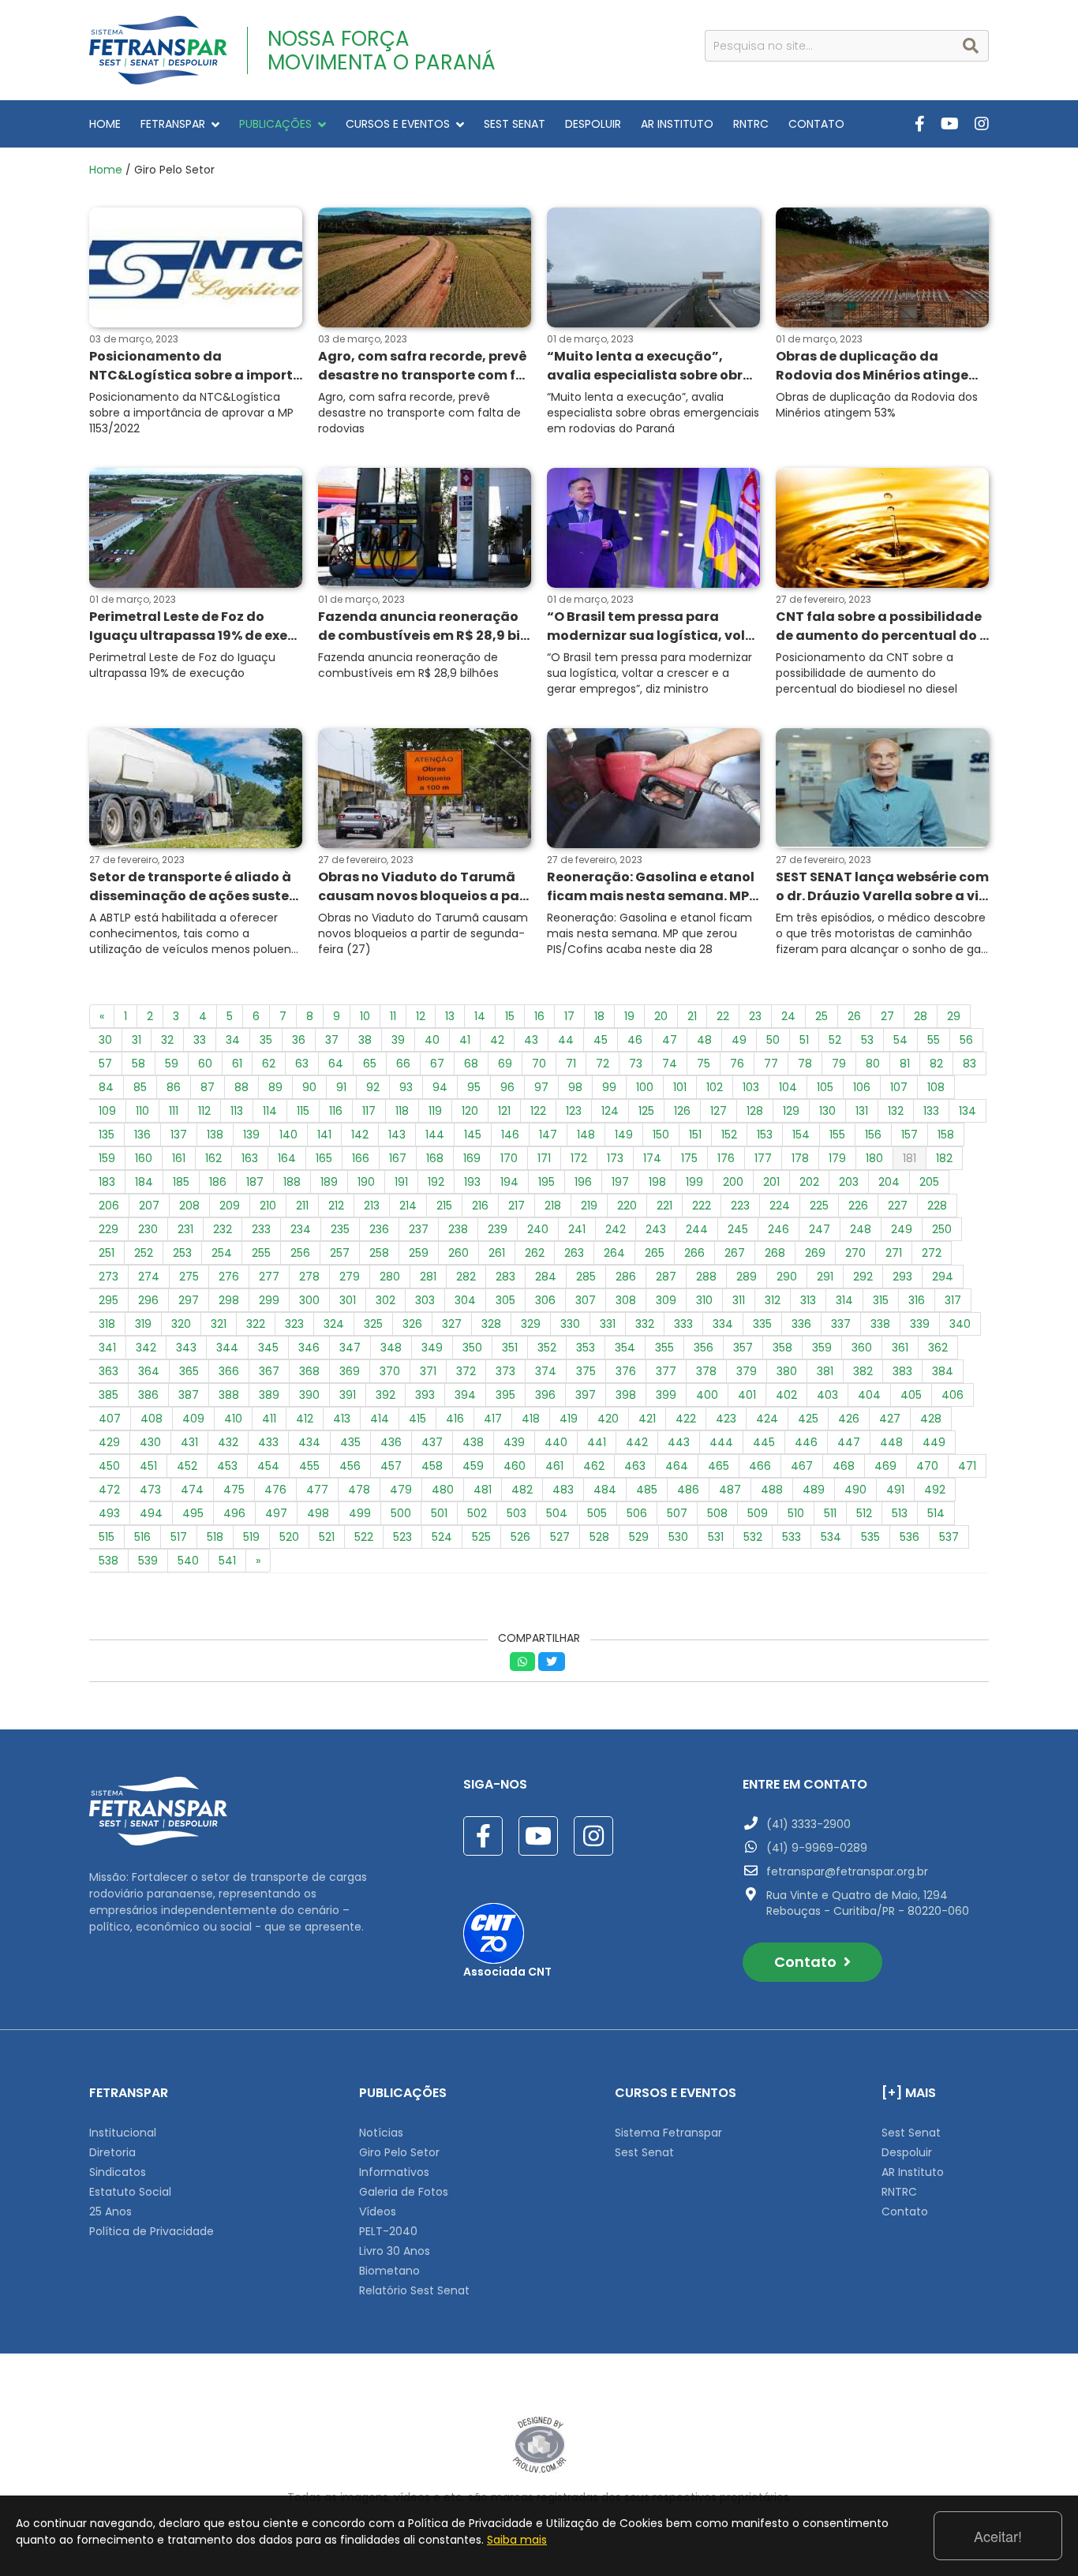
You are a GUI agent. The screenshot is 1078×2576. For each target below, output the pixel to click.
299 (269, 1300)
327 (452, 1324)
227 (898, 1206)
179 (837, 1158)
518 (215, 1537)
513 (900, 1513)
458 (432, 1466)
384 (943, 1371)
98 (575, 1087)
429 (109, 1442)
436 (391, 1442)
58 (138, 1064)
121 (504, 1111)
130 (827, 1111)
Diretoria (112, 2152)
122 (538, 1111)
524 (442, 1537)
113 (237, 1111)
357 (743, 1348)
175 (689, 1158)
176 (726, 1158)
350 (472, 1348)
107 (899, 1087)
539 (148, 1561)
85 (140, 1087)
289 (747, 1277)
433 (268, 1442)
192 (436, 1182)
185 (181, 1182)
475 (234, 1490)
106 (862, 1087)
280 (390, 1277)
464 (677, 1466)
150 (661, 1135)
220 (627, 1206)
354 (625, 1348)
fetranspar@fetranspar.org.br (847, 1871)
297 (189, 1300)
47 (670, 1040)
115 (303, 1111)
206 (109, 1206)
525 (481, 1537)
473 (150, 1490)
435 (350, 1442)
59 (172, 1064)
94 (440, 1087)
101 (680, 1087)
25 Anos (110, 2211)
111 (174, 1111)
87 (208, 1087)
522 (364, 1537)
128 (755, 1111)
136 (142, 1135)
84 (106, 1087)
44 (566, 1040)
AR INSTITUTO (677, 124)
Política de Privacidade (152, 2231)
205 (929, 1182)
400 (707, 1395)
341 (107, 1348)
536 (910, 1537)
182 (944, 1158)
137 (179, 1135)
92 (373, 1087)
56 (966, 1040)
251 (107, 1253)
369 (350, 1371)
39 (398, 1040)
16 (539, 1016)
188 (292, 1182)
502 (477, 1513)
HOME (105, 124)
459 (473, 1466)
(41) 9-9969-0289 (817, 1848)
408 (152, 1419)
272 (932, 1253)
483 (563, 1490)
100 (645, 1087)
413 (342, 1419)
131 (862, 1111)
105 (825, 1087)
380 (787, 1371)
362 (938, 1348)
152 (729, 1135)
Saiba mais (517, 2540)
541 (227, 1561)
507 (677, 1513)
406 (953, 1395)
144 (435, 1135)
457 (391, 1466)
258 (379, 1253)
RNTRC (751, 124)
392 (386, 1395)
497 (276, 1513)
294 (943, 1277)
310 (704, 1300)
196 (583, 1182)
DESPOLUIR (593, 124)
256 (300, 1253)
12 (421, 1016)
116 (336, 1111)
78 (805, 1064)
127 (719, 1111)
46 (635, 1040)
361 (900, 1348)
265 (655, 1253)
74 (670, 1064)
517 (179, 1537)
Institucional (123, 2133)
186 (218, 1182)
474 (192, 1490)
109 (107, 1111)
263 (574, 1253)
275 (189, 1277)
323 (294, 1324)
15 (510, 1016)
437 (432, 1442)
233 (261, 1229)
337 (841, 1324)
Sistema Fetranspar (668, 2133)
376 (626, 1371)
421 (647, 1419)
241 (577, 1229)
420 (608, 1419)
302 (386, 1300)
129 (791, 1111)
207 (149, 1206)
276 (229, 1277)
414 (380, 1419)
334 (723, 1324)
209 (230, 1206)
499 (360, 1513)
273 (109, 1277)
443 (679, 1442)
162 (213, 1158)
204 (889, 1182)
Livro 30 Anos (395, 2251)
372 (466, 1371)
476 (275, 1490)
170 (509, 1158)
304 (465, 1300)
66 (403, 1064)
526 (520, 1537)
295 (109, 1300)
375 (586, 1371)
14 (480, 1016)
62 (269, 1064)
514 (936, 1513)
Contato (807, 1962)
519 (251, 1537)
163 (250, 1158)
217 (517, 1206)
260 (459, 1253)
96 (507, 1087)
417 (493, 1419)
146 (510, 1135)
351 (510, 1348)
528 (599, 1537)
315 (881, 1300)
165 (324, 1158)
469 (885, 1466)
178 (800, 1158)
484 (605, 1490)
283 (505, 1277)
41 (465, 1040)
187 (255, 1182)
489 (814, 1490)
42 (497, 1040)
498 (318, 1513)
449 (934, 1442)
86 (174, 1087)
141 (324, 1135)
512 (864, 1513)
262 (535, 1253)
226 (858, 1206)
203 (849, 1182)
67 (437, 1064)
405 (911, 1395)
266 (694, 1253)
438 (473, 1442)
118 (402, 1111)
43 (531, 1040)
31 (137, 1040)
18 (599, 1016)
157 (910, 1135)
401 (747, 1395)
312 (773, 1300)
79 (839, 1064)
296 (148, 1300)
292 (863, 1277)
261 (497, 1253)
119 (435, 1111)
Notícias (381, 2133)
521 (327, 1537)
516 (142, 1537)
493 (109, 1513)
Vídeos (378, 2211)
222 (702, 1206)
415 (417, 1419)
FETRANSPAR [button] (173, 124)
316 (917, 1300)
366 (229, 1371)
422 (686, 1419)
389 (269, 1395)
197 (620, 1182)
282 (466, 1277)
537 (949, 1537)
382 (863, 1371)
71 (571, 1064)
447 (849, 1442)
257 (340, 1253)
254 (222, 1253)
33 (200, 1040)
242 (616, 1229)
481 (483, 1490)
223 (740, 1206)
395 (505, 1395)
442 (637, 1442)
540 (188, 1561)
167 (398, 1158)
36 (299, 1040)
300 (309, 1300)
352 (547, 1348)
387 (189, 1395)
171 (544, 1158)
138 (215, 1135)
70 (539, 1064)
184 (144, 1182)
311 (739, 1300)
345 (268, 1348)
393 (425, 1395)
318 (107, 1324)
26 (854, 1016)
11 (393, 1016)
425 (808, 1419)
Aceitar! (998, 2536)
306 (545, 1300)
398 (626, 1395)
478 (359, 1490)
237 (419, 1229)
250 (942, 1229)
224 (780, 1206)
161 (179, 1158)
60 (205, 1064)
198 (657, 1182)
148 (586, 1135)
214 (408, 1206)
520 (289, 1537)
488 (772, 1490)
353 (586, 1348)
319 (143, 1324)
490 (855, 1490)
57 (105, 1064)
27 (887, 1016)
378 (706, 1371)
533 (792, 1537)
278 (309, 1277)
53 (867, 1040)
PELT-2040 (388, 2231)
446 (806, 1442)
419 (569, 1419)
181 (910, 1158)
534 (831, 1537)
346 (309, 1348)
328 (491, 1324)
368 (309, 1371)
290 (787, 1277)
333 (683, 1324)
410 (233, 1419)
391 (348, 1395)
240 (538, 1229)
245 (738, 1229)
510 (796, 1513)
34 (233, 1040)
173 (615, 1158)
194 (509, 1182)
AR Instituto (913, 2172)
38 (365, 1040)
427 (890, 1419)
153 (765, 1135)
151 (695, 1135)
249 (902, 1229)
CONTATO (816, 124)
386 (148, 1395)
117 (369, 1111)
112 (204, 1111)
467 (802, 1466)
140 (288, 1135)
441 (597, 1442)
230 (148, 1229)
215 (444, 1206)
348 (391, 1348)
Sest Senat (644, 2152)
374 (546, 1371)
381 (825, 1371)
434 (309, 1442)
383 (902, 1371)
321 (219, 1324)
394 (465, 1395)
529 (639, 1537)
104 (788, 1087)
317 (953, 1300)
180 (874, 1158)
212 (336, 1206)
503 (517, 1513)
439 (514, 1442)
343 (186, 1348)
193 (472, 1182)
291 (825, 1277)
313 (808, 1300)
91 (341, 1087)
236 (379, 1229)
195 (546, 1182)
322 (256, 1324)
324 (334, 1324)
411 (269, 1419)
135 (107, 1135)
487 (730, 1490)
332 (645, 1324)
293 (902, 1277)
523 (402, 1537)
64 (336, 1064)
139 (251, 1135)
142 (360, 1135)
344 (227, 1348)
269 (815, 1253)
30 (105, 1040)
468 (844, 1466)
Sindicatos (118, 2172)
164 (287, 1158)
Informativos (394, 2172)
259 (419, 1253)
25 (822, 1016)
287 (666, 1277)
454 (268, 1466)
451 (148, 1466)
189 (329, 1182)
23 (755, 1016)
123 (574, 1111)
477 (317, 1490)
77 (771, 1064)
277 (269, 1277)
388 (229, 1395)
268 (775, 1253)
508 (717, 1513)
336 (801, 1324)
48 (704, 1040)
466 (760, 1466)
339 (920, 1324)
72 (603, 1064)
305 (505, 1300)
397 (586, 1395)
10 (365, 1016)
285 (586, 1277)
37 (332, 1040)
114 (270, 1111)
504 (557, 1513)
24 (788, 1016)
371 (428, 1371)
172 (579, 1158)
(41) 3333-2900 (808, 1824)
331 (608, 1324)
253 (182, 1253)
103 (751, 1087)
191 (401, 1182)
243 (656, 1229)
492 (935, 1490)
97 (541, 1087)
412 (305, 1419)
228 (937, 1206)
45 (601, 1040)
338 (880, 1324)
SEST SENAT (515, 124)
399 (666, 1395)
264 (614, 1253)
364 (149, 1371)
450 (109, 1466)
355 (664, 1348)
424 (767, 1419)
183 (107, 1182)
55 (934, 1040)
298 (229, 1300)
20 (661, 1016)
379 (747, 1371)
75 (704, 1064)
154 (801, 1135)
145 (473, 1135)
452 (187, 1466)
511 (830, 1513)
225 (819, 1206)
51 (804, 1040)
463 (635, 1466)
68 (471, 1064)
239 (498, 1229)
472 (109, 1490)
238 (458, 1229)
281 (428, 1277)
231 (185, 1229)
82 (936, 1064)
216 (480, 1206)
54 (900, 1040)
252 (144, 1253)
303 (425, 1300)
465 (719, 1466)
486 (688, 1490)
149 (624, 1135)
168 (435, 1158)
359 (822, 1348)
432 (228, 1442)
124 (610, 1111)
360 (862, 1348)
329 (531, 1324)
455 (309, 1466)
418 (531, 1419)
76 (737, 1064)
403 (827, 1395)
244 (697, 1229)
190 (366, 1182)
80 (873, 1064)
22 (723, 1016)
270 (855, 1253)
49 (739, 1040)
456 (350, 1466)
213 (372, 1206)
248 (861, 1229)
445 (764, 1442)
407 (110, 1419)
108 (936, 1087)
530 (678, 1537)
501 (439, 1513)
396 (545, 1395)
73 (636, 1064)
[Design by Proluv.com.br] (539, 2444)
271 (894, 1253)
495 (193, 1513)
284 (546, 1277)
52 (835, 1040)
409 (193, 1419)
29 (954, 1016)
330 (570, 1324)
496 (234, 1513)
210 (268, 1206)
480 (443, 1490)
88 (241, 1087)
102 (715, 1087)
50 (773, 1040)
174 (652, 1158)
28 (921, 1016)
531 (716, 1537)
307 (586, 1300)
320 (181, 1324)
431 (189, 1442)
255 (261, 1253)
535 (870, 1537)
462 (594, 1466)
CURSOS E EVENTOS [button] (398, 124)
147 (548, 1135)
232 (223, 1229)
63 (302, 1064)
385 (109, 1395)
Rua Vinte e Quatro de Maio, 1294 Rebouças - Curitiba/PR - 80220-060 (868, 1903)
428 (931, 1419)
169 (472, 1158)
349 (432, 1348)
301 (348, 1300)
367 (269, 1371)
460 (515, 1466)
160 (144, 1158)
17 (569, 1016)
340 (960, 1324)
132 (896, 1111)
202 (809, 1182)
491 (895, 1490)
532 (753, 1537)
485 (647, 1490)
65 (370, 1064)
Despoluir (907, 2152)
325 (373, 1324)
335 (762, 1324)
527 (560, 1537)
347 (350, 1348)
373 (505, 1371)
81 (905, 1064)
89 (275, 1087)
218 (553, 1206)
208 (189, 1206)
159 (107, 1158)
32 (167, 1040)
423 (726, 1419)
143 (397, 1135)
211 (302, 1206)
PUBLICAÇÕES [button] (275, 124)
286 (626, 1277)
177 (763, 1158)
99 (609, 1087)
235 (340, 1229)
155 (837, 1135)
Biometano (389, 2271)
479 (401, 1490)
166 (361, 1158)
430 (150, 1442)
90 (309, 1087)
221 (664, 1206)
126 (682, 1111)
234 (301, 1229)
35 (266, 1040)
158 (946, 1135)
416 (455, 1419)
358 (782, 1348)
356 (704, 1348)
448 (891, 1442)
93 (406, 1087)
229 (109, 1229)
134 (968, 1111)
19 (629, 1016)
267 (735, 1253)
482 (522, 1490)
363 (109, 1371)
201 (771, 1182)
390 (309, 1395)
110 (142, 1111)
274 (149, 1277)
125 (646, 1111)
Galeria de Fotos (404, 2192)
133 (931, 1111)
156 (873, 1135)
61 (237, 1064)
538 (109, 1561)
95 (474, 1087)
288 (706, 1277)
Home (106, 170)
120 (470, 1111)
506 (637, 1513)
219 (589, 1206)
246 (779, 1229)
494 (151, 1513)
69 (505, 1064)
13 (450, 1016)
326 (412, 1324)
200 (733, 1182)
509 (758, 1513)
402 (786, 1395)
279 (350, 1277)
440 (556, 1442)
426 (849, 1419)
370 (390, 1371)
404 (869, 1395)
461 (554, 1466)
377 (666, 1371)
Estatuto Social (130, 2192)
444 (721, 1442)
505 (597, 1513)
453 (227, 1466)
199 (694, 1182)
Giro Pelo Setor (399, 2152)
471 (967, 1466)
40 (432, 1040)
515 (107, 1537)
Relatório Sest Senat (414, 2290)
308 (626, 1300)
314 (844, 1300)
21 (692, 1016)
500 (401, 1513)
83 (969, 1064)
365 (189, 1371)
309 (666, 1300)
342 (146, 1348)
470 (927, 1466)
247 (820, 1229)
